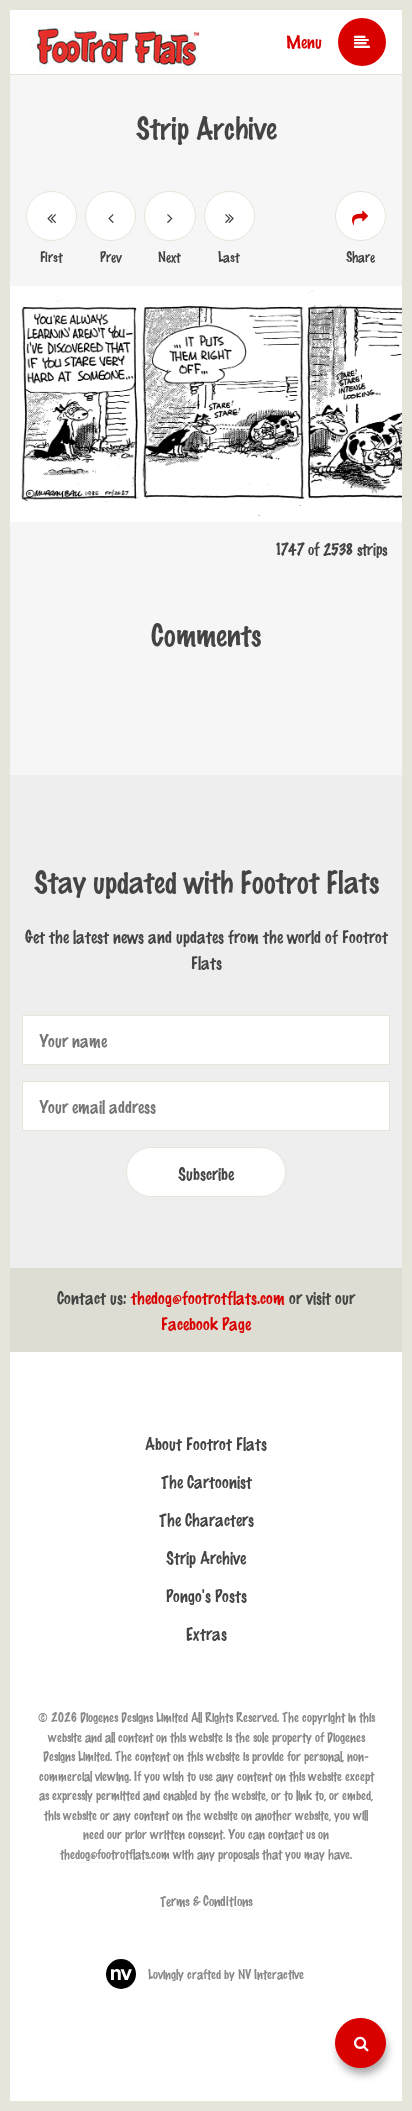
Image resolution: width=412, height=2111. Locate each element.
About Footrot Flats (206, 1443)
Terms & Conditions (206, 1900)
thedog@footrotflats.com (208, 1297)
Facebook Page (206, 1323)
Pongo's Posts (206, 1595)
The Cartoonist (206, 1481)
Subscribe (206, 1173)
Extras (206, 1633)
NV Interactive (271, 1974)
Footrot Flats (118, 40)
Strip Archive (206, 1557)
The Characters (206, 1519)
